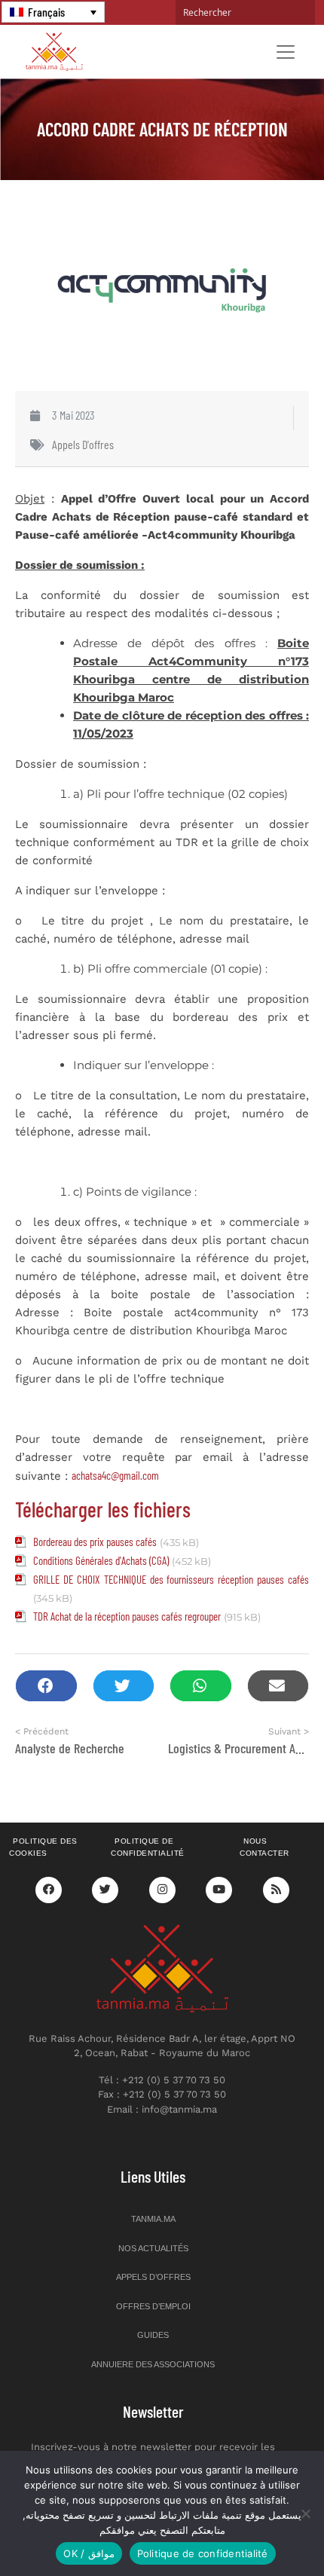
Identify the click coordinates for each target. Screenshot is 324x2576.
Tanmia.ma (153, 2219)
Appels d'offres (83, 444)
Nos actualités (153, 2248)
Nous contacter (264, 1847)
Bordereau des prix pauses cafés (95, 1542)
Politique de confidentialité (148, 1847)
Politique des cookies (43, 1847)
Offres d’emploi (153, 2306)
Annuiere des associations (153, 2364)
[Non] (305, 2513)
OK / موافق (89, 2553)
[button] (46, 1686)
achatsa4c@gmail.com (115, 1475)
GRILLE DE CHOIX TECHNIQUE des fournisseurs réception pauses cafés (171, 1579)
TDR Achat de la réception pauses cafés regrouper (127, 1616)
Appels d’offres (153, 2277)
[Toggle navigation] (286, 52)
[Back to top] (260, 2529)
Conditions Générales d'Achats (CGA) (101, 1560)
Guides (153, 2335)
